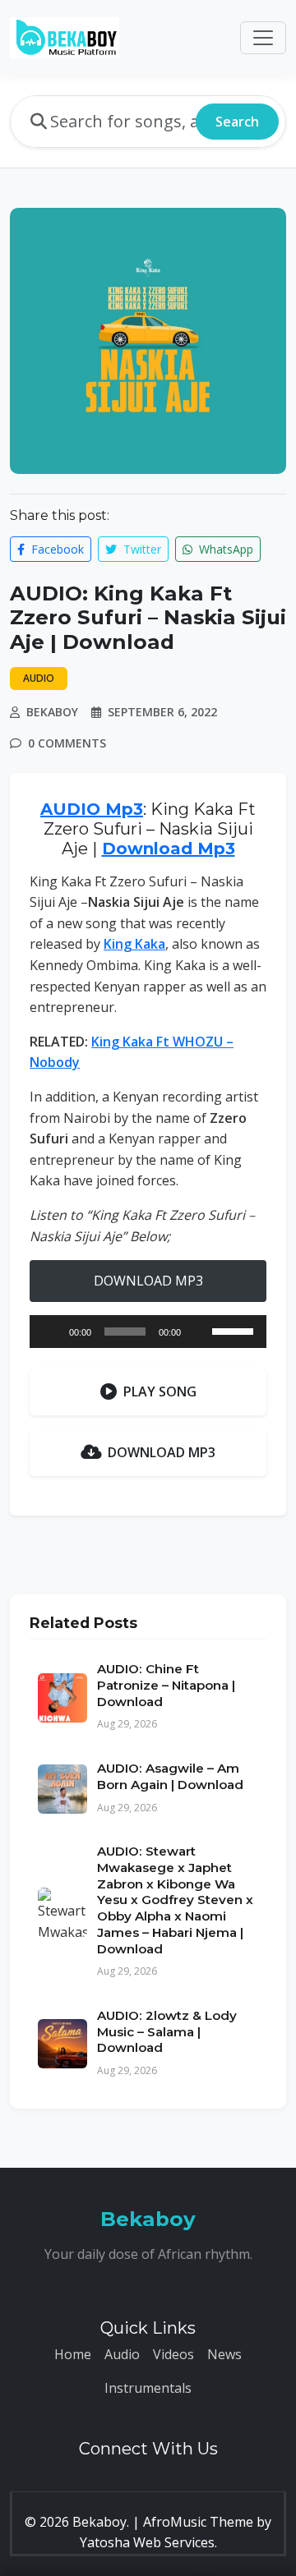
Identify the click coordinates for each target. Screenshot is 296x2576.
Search (237, 122)
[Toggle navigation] (263, 38)
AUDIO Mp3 (92, 809)
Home (73, 2354)
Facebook (56, 549)
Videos (173, 2354)
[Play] (51, 1332)
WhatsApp (224, 549)
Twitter (141, 549)
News (224, 2354)
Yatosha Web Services (147, 2542)
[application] (148, 1332)
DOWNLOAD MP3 (148, 1281)
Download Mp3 (169, 849)
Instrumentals (148, 2388)
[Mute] (199, 1332)
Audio (122, 2354)
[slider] (235, 1330)
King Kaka (134, 944)
